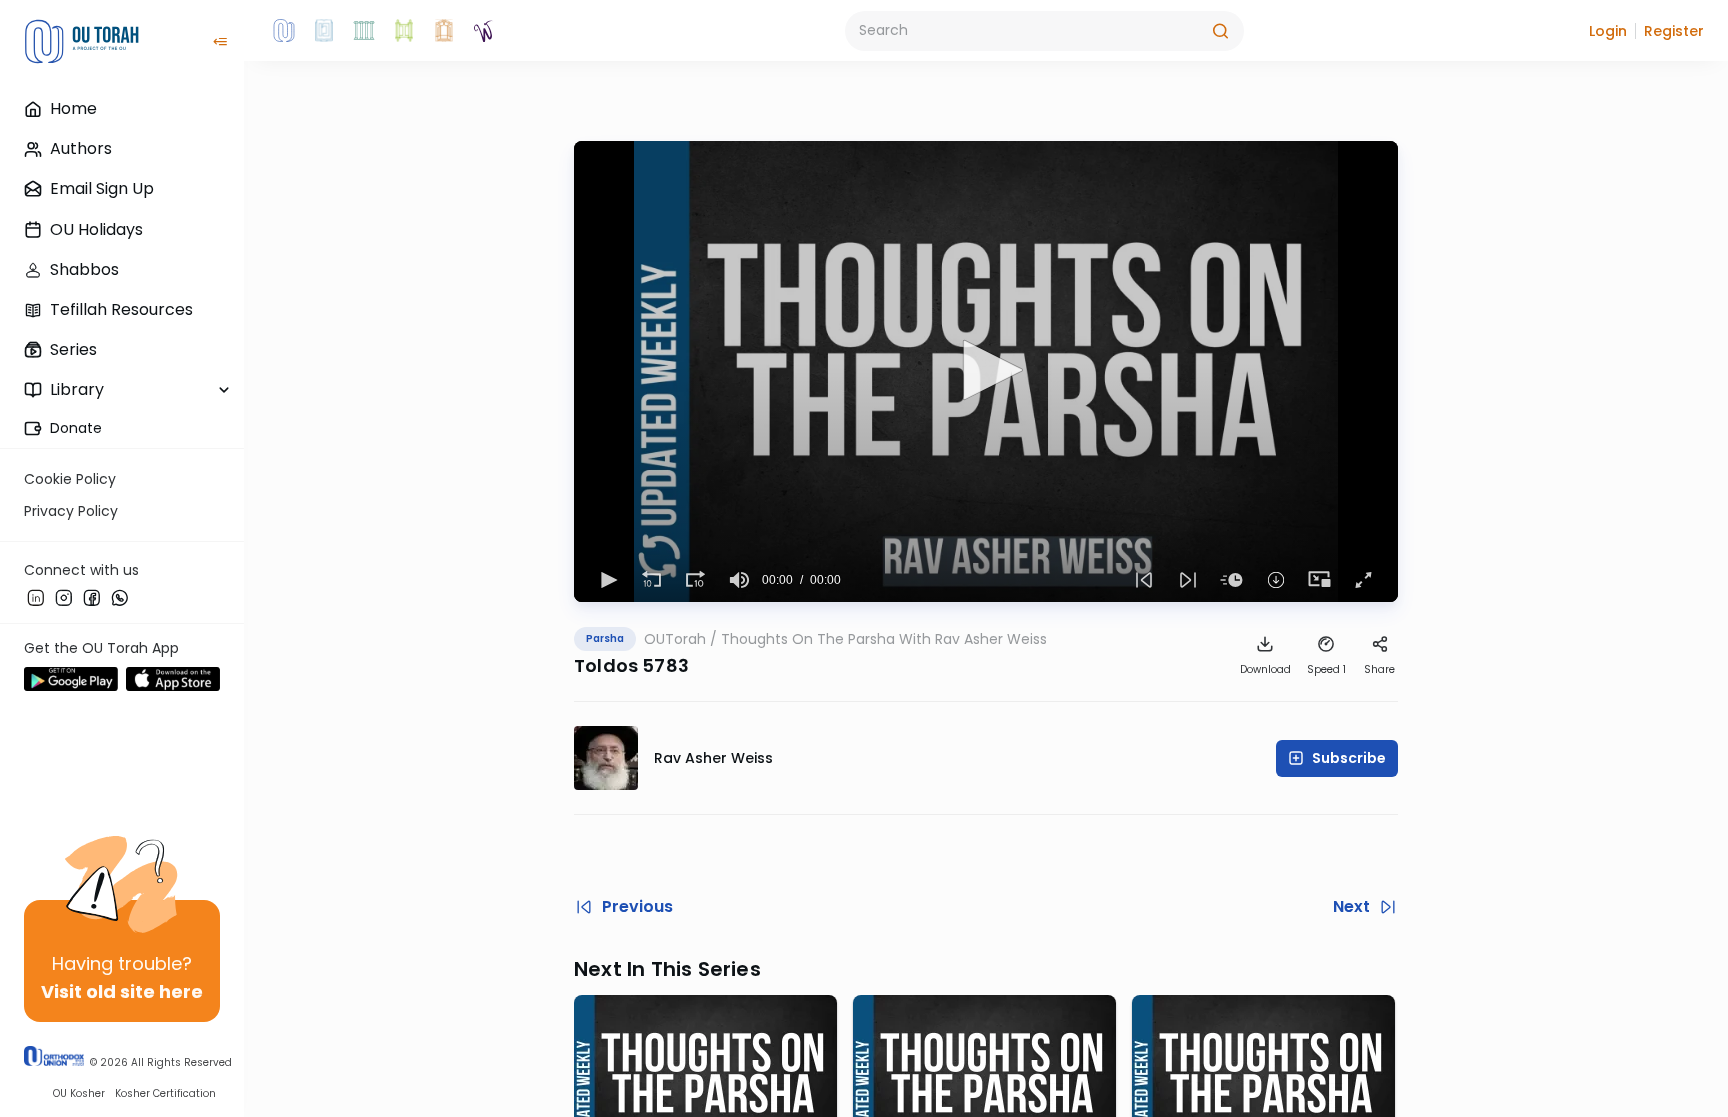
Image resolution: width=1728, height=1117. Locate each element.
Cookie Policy (70, 479)
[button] (1608, 31)
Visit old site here (122, 991)
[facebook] (92, 597)
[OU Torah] (284, 31)
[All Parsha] (404, 31)
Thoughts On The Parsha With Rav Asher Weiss (884, 639)
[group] (740, 580)
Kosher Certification (165, 1093)
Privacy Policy (71, 511)
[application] (986, 371)
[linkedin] (36, 597)
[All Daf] (444, 31)
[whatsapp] (120, 597)
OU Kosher (79, 1093)
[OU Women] (484, 31)
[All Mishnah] (324, 31)
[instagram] (64, 597)
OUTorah (675, 639)
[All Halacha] (364, 31)
